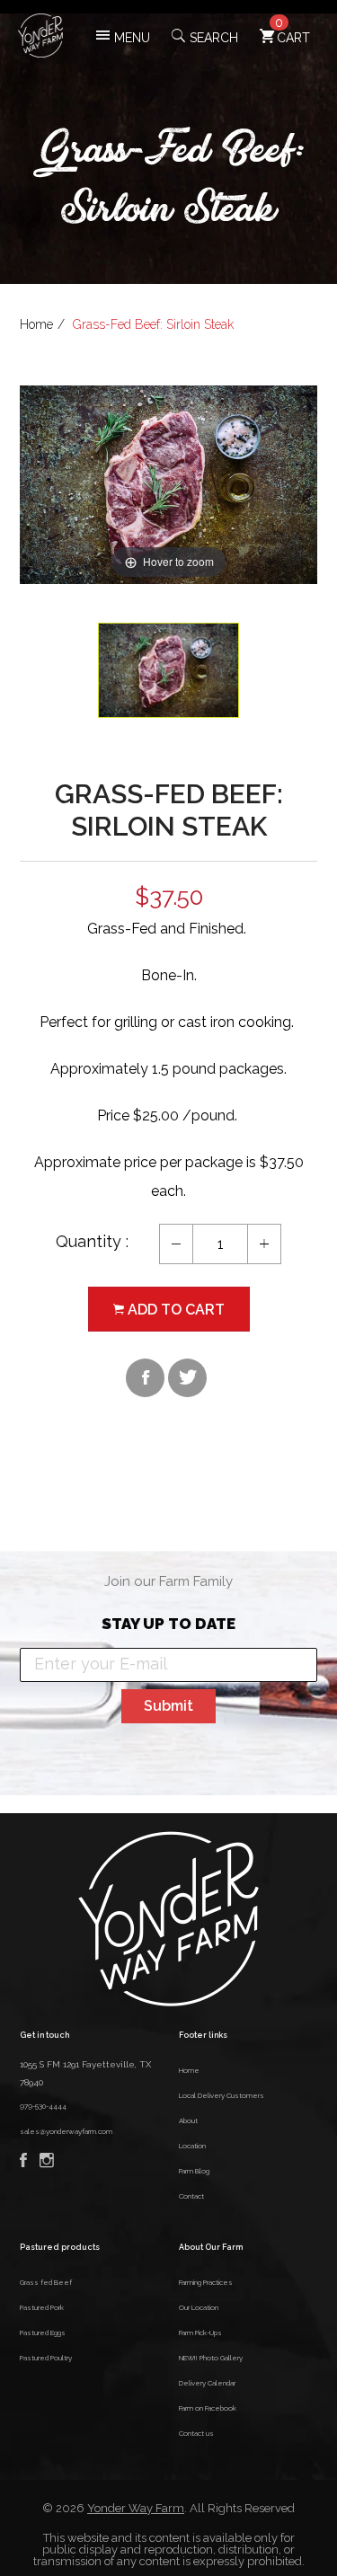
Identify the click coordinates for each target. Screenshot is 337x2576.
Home (36, 324)
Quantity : (92, 1241)
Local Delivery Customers (222, 2095)
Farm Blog (194, 2171)
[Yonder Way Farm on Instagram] (51, 2164)
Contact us (196, 2433)
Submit (168, 1706)
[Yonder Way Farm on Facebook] (145, 1378)
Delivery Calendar (207, 2383)
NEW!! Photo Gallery (211, 2358)
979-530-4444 (43, 2106)
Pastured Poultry (46, 2358)
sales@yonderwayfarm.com (66, 2131)
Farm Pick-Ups (200, 2333)
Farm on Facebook (208, 2408)
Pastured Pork (42, 2307)
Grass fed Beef (46, 2282)
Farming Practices (206, 2282)
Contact (191, 2196)
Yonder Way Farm (136, 2508)
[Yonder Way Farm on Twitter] (187, 1378)
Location (192, 2146)
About (188, 2120)
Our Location (199, 2307)
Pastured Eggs (43, 2333)
